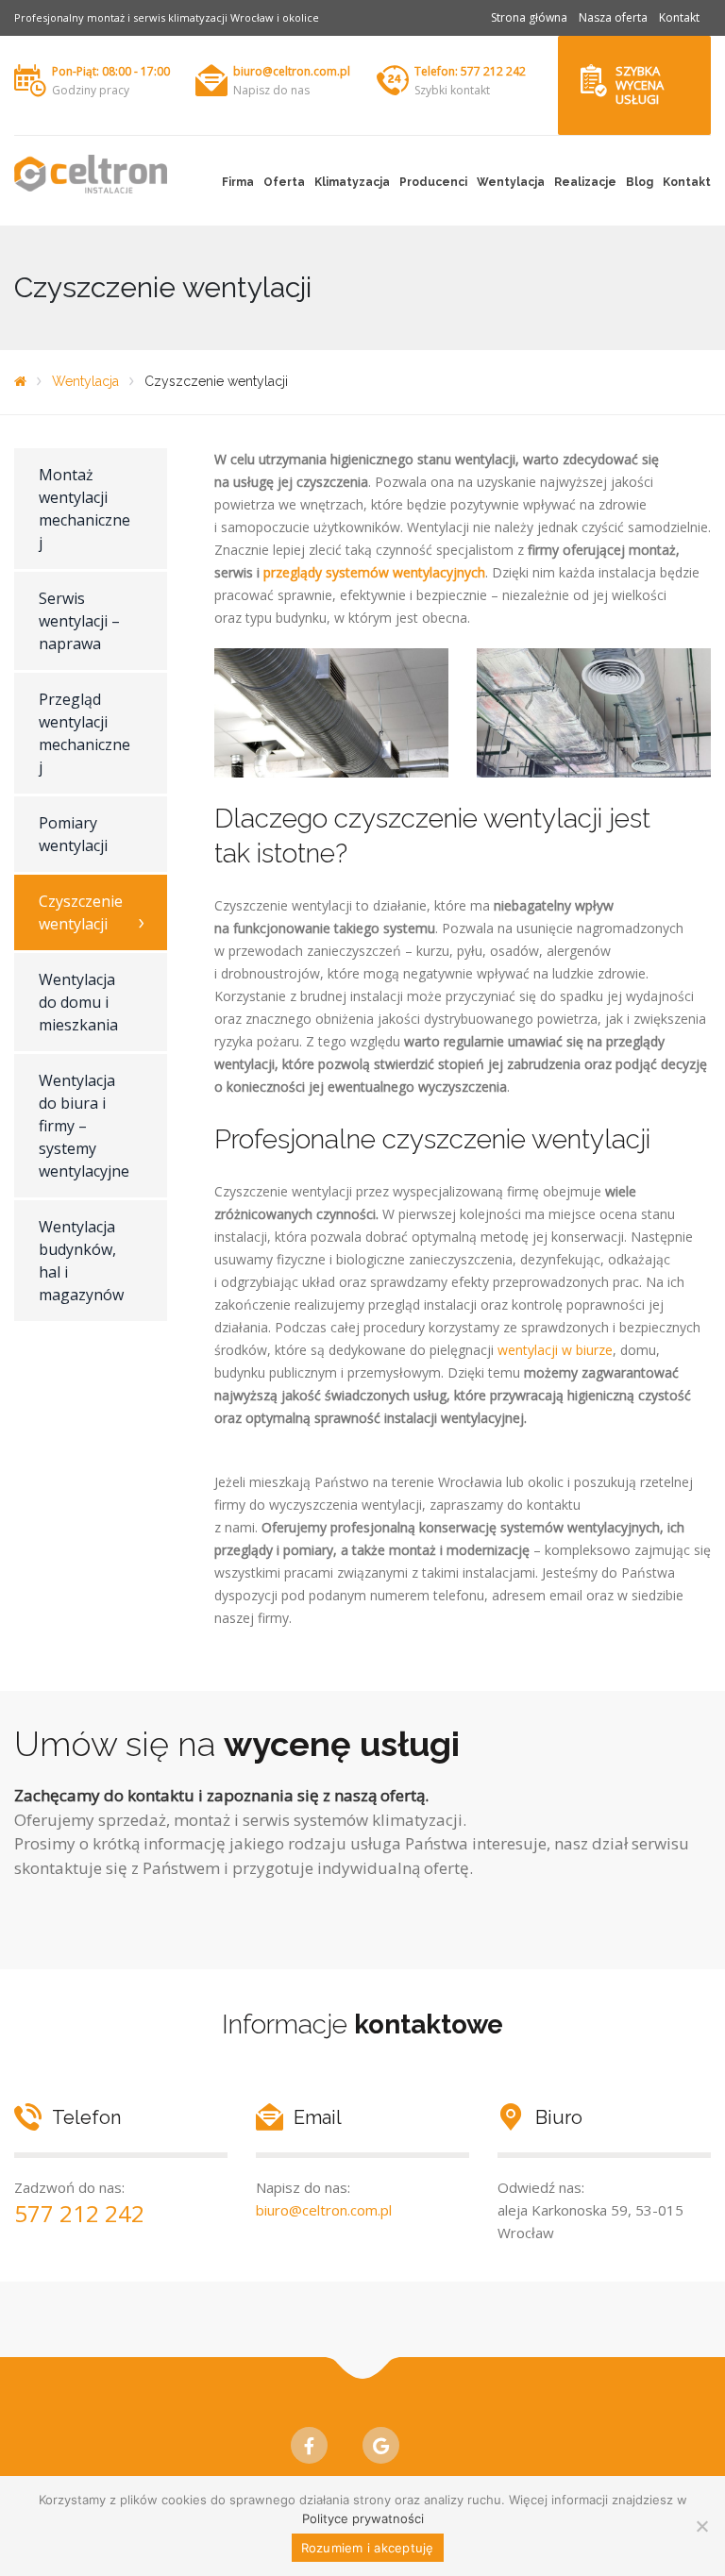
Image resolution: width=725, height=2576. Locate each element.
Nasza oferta (613, 17)
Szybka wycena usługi (640, 85)
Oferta (284, 182)
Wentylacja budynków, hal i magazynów (81, 1261)
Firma (238, 182)
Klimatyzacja (352, 182)
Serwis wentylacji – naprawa (79, 621)
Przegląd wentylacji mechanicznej (84, 733)
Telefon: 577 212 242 (470, 71)
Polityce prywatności (363, 2518)
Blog (640, 182)
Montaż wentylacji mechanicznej (84, 509)
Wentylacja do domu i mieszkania (78, 1002)
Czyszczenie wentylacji (81, 912)
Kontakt (679, 17)
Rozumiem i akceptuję (368, 2548)
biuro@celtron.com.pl (292, 71)
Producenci (433, 182)
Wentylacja (511, 182)
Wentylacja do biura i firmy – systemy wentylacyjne (84, 1126)
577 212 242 (79, 2213)
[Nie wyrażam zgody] (701, 2526)
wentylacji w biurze (555, 1350)
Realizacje (585, 182)
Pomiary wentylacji (73, 834)
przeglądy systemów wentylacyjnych (374, 572)
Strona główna (529, 17)
